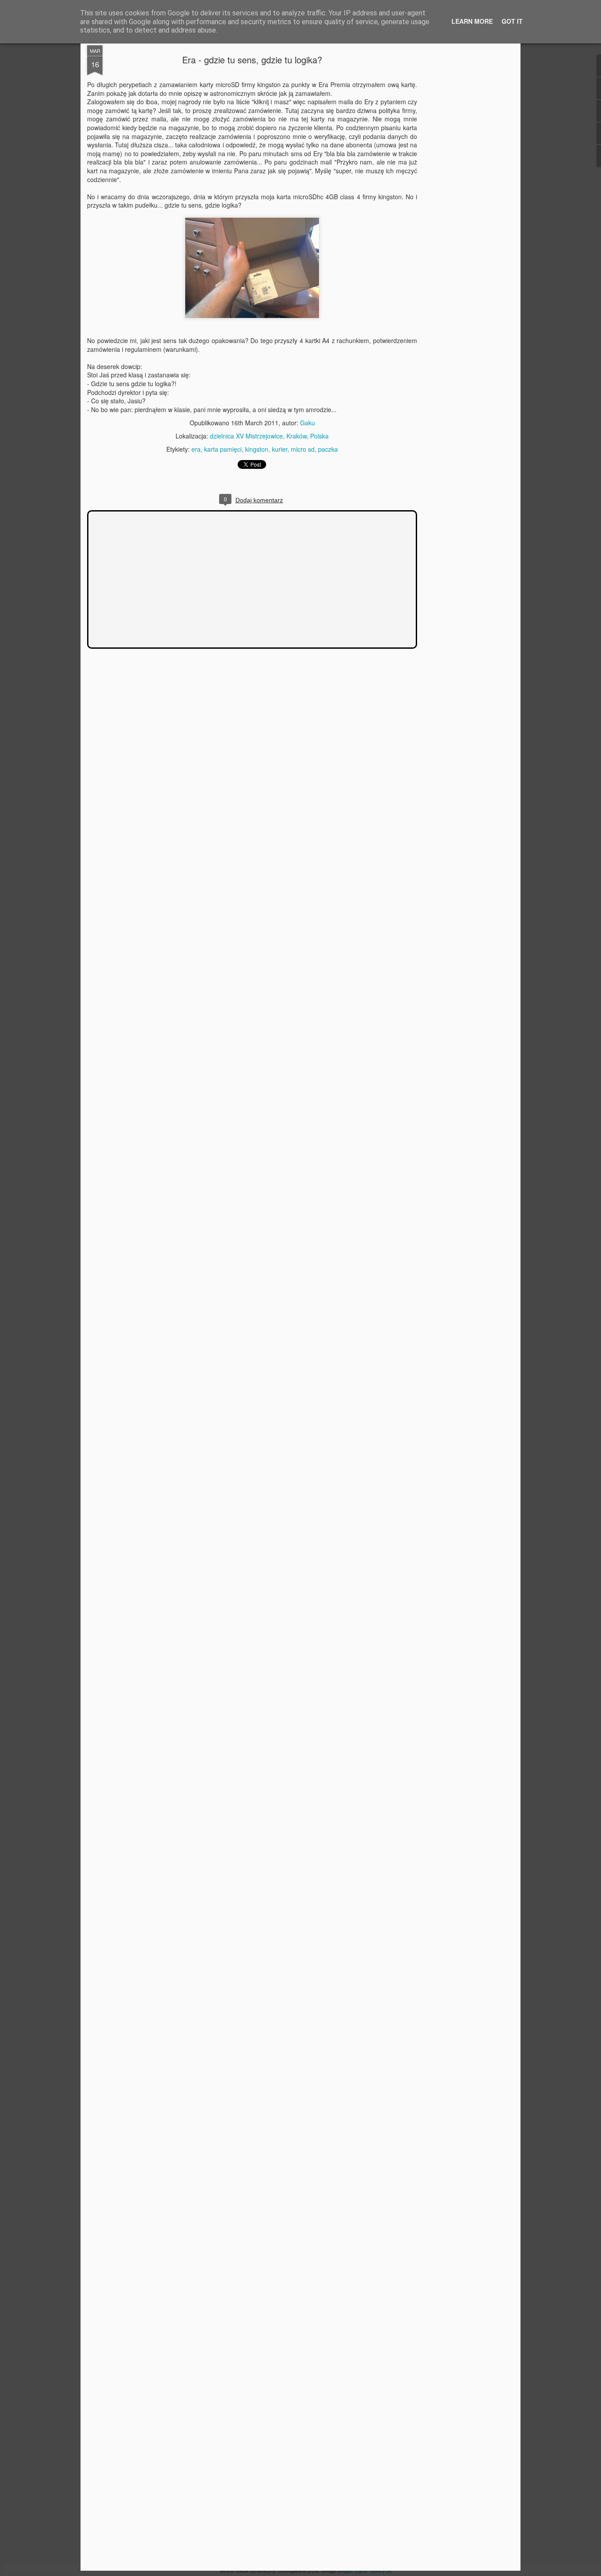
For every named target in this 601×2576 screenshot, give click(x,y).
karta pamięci (223, 449)
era (196, 449)
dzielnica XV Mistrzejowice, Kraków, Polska (269, 436)
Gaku (308, 423)
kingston (257, 449)
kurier (280, 449)
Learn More (472, 21)
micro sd (303, 449)
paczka (328, 449)
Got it (512, 21)
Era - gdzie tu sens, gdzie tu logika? (252, 60)
